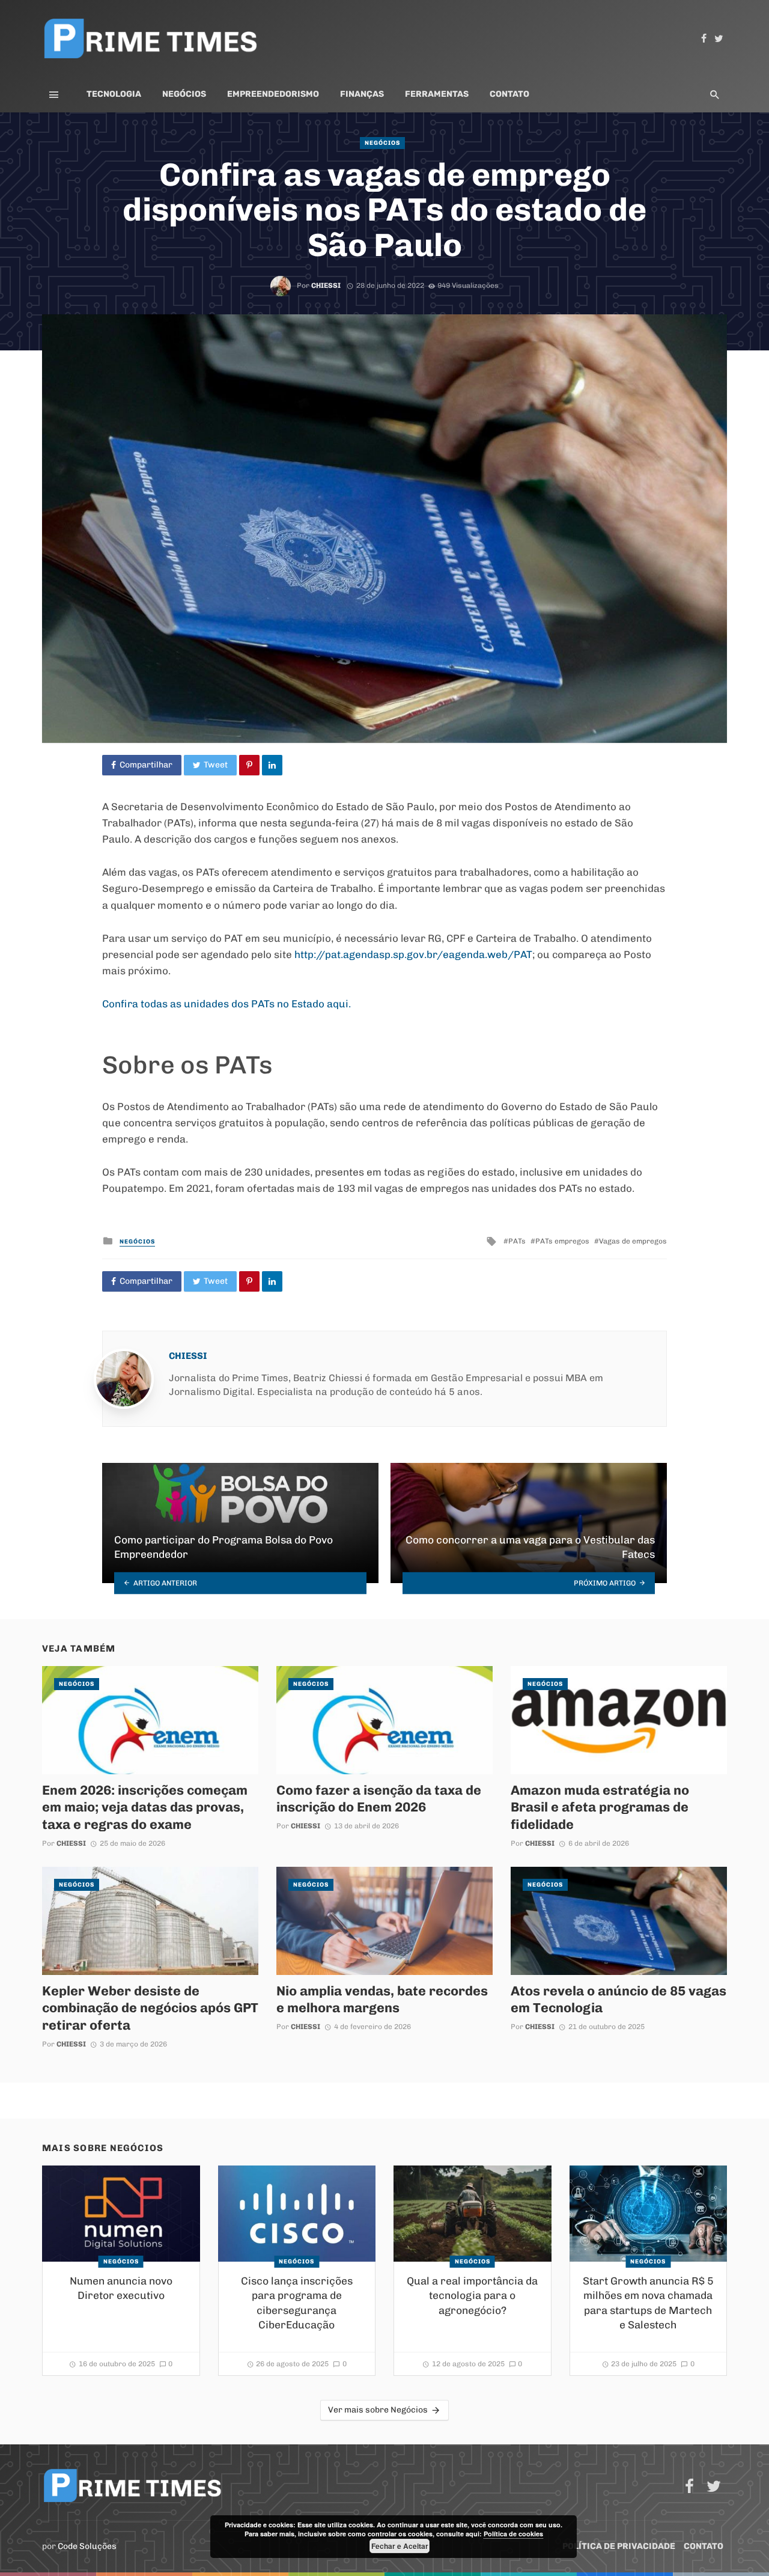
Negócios (184, 94)
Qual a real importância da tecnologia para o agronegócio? (472, 2296)
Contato (509, 94)
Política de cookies (513, 2534)
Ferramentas (437, 94)
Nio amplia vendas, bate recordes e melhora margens (382, 1999)
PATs (517, 1241)
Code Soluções (87, 2546)
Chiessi (326, 285)
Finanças (362, 94)
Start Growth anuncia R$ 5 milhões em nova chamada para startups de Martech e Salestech (648, 2303)
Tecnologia (114, 94)
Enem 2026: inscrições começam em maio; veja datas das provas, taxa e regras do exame (145, 1807)
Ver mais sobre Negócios (378, 2410)
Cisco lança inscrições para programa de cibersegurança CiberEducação (297, 2303)
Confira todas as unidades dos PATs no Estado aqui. (226, 1004)
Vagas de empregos (633, 1241)
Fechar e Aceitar (400, 2546)
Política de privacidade (619, 2546)
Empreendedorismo (273, 94)
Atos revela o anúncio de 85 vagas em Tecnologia (619, 1999)
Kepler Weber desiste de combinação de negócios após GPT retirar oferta (150, 2008)
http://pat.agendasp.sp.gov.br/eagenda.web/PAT (413, 954)
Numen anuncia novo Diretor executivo (121, 2288)
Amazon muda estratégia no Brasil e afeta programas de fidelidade (600, 1807)
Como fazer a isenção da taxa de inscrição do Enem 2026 (379, 1798)
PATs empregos (562, 1241)
